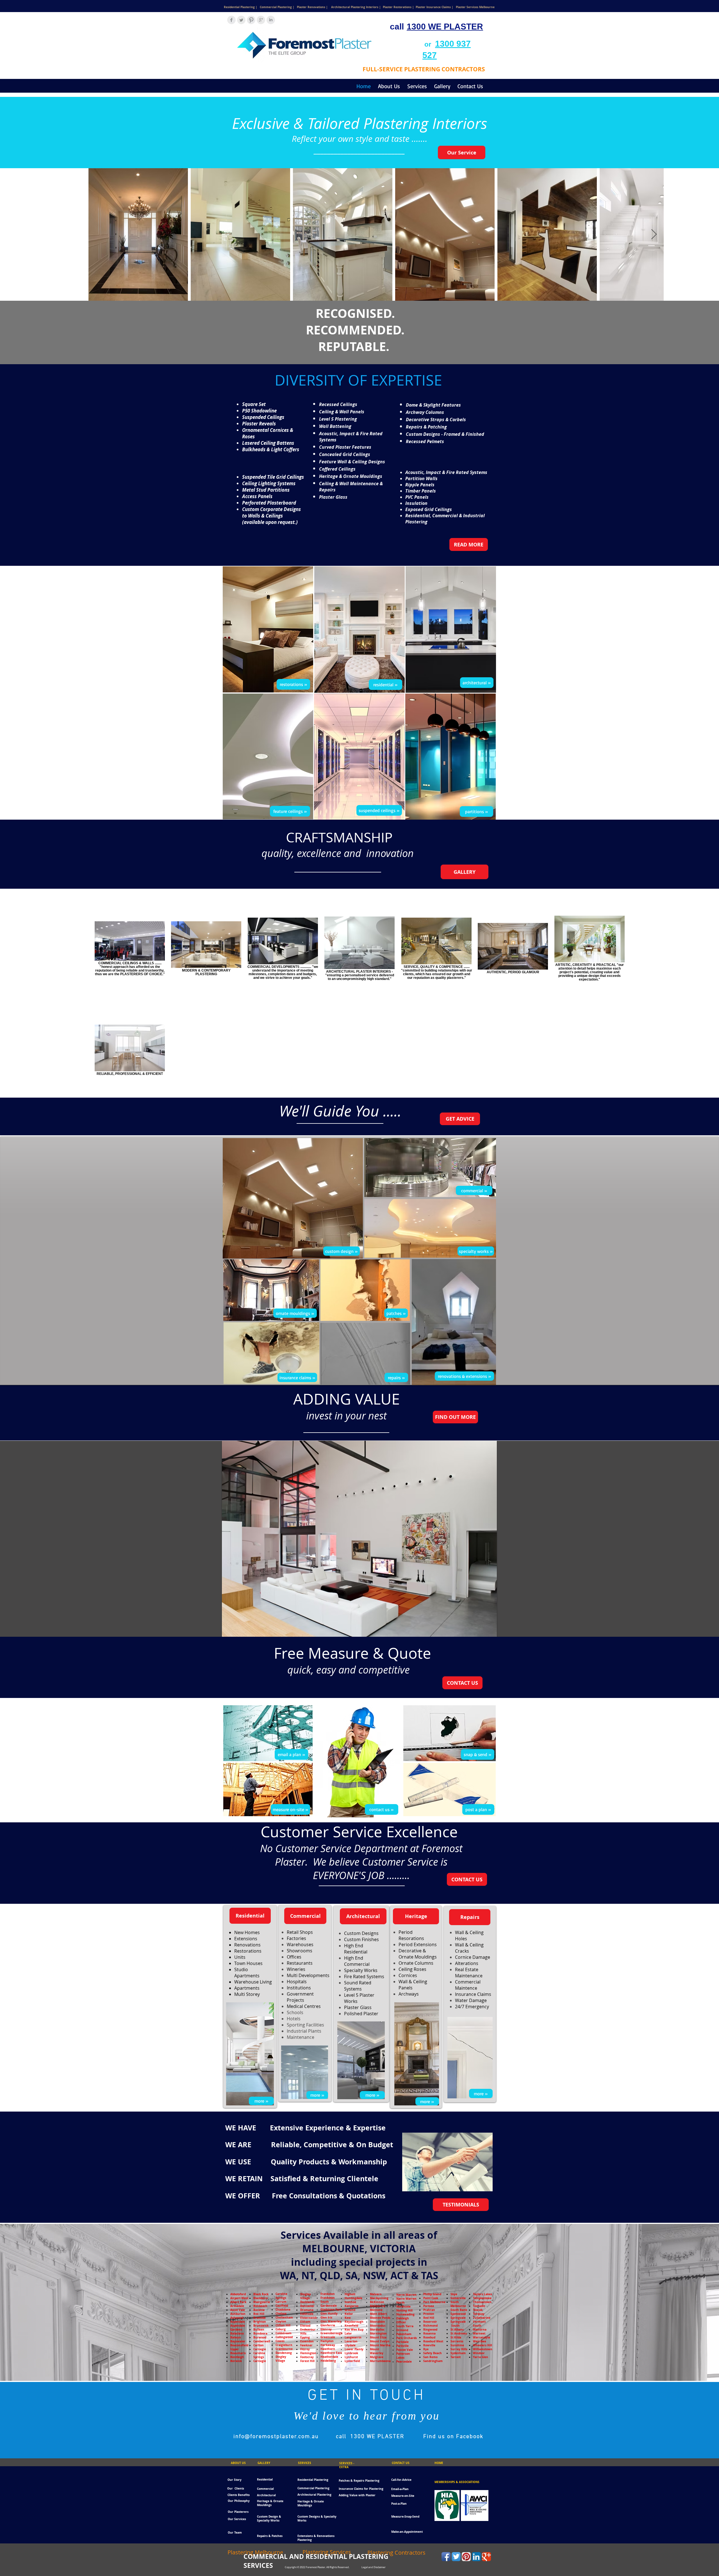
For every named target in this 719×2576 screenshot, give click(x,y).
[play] (485, 1632)
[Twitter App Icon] (456, 2557)
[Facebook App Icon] (446, 2557)
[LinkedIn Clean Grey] (271, 20)
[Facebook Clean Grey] (231, 20)
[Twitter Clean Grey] (241, 20)
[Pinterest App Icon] (466, 2557)
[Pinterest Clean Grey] (251, 20)
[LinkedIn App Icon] (476, 2557)
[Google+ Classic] (486, 2557)
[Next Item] (654, 235)
